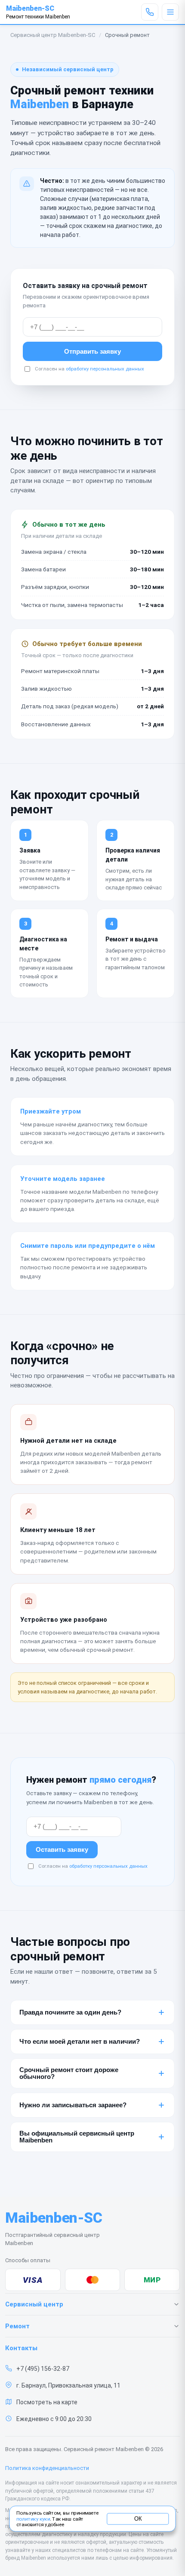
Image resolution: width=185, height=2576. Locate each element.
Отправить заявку (92, 351)
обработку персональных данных (105, 369)
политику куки (33, 2519)
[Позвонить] (150, 12)
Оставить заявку (62, 1850)
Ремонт (17, 2326)
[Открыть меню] (170, 12)
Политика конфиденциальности (47, 2468)
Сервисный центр (34, 2304)
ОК (138, 2518)
